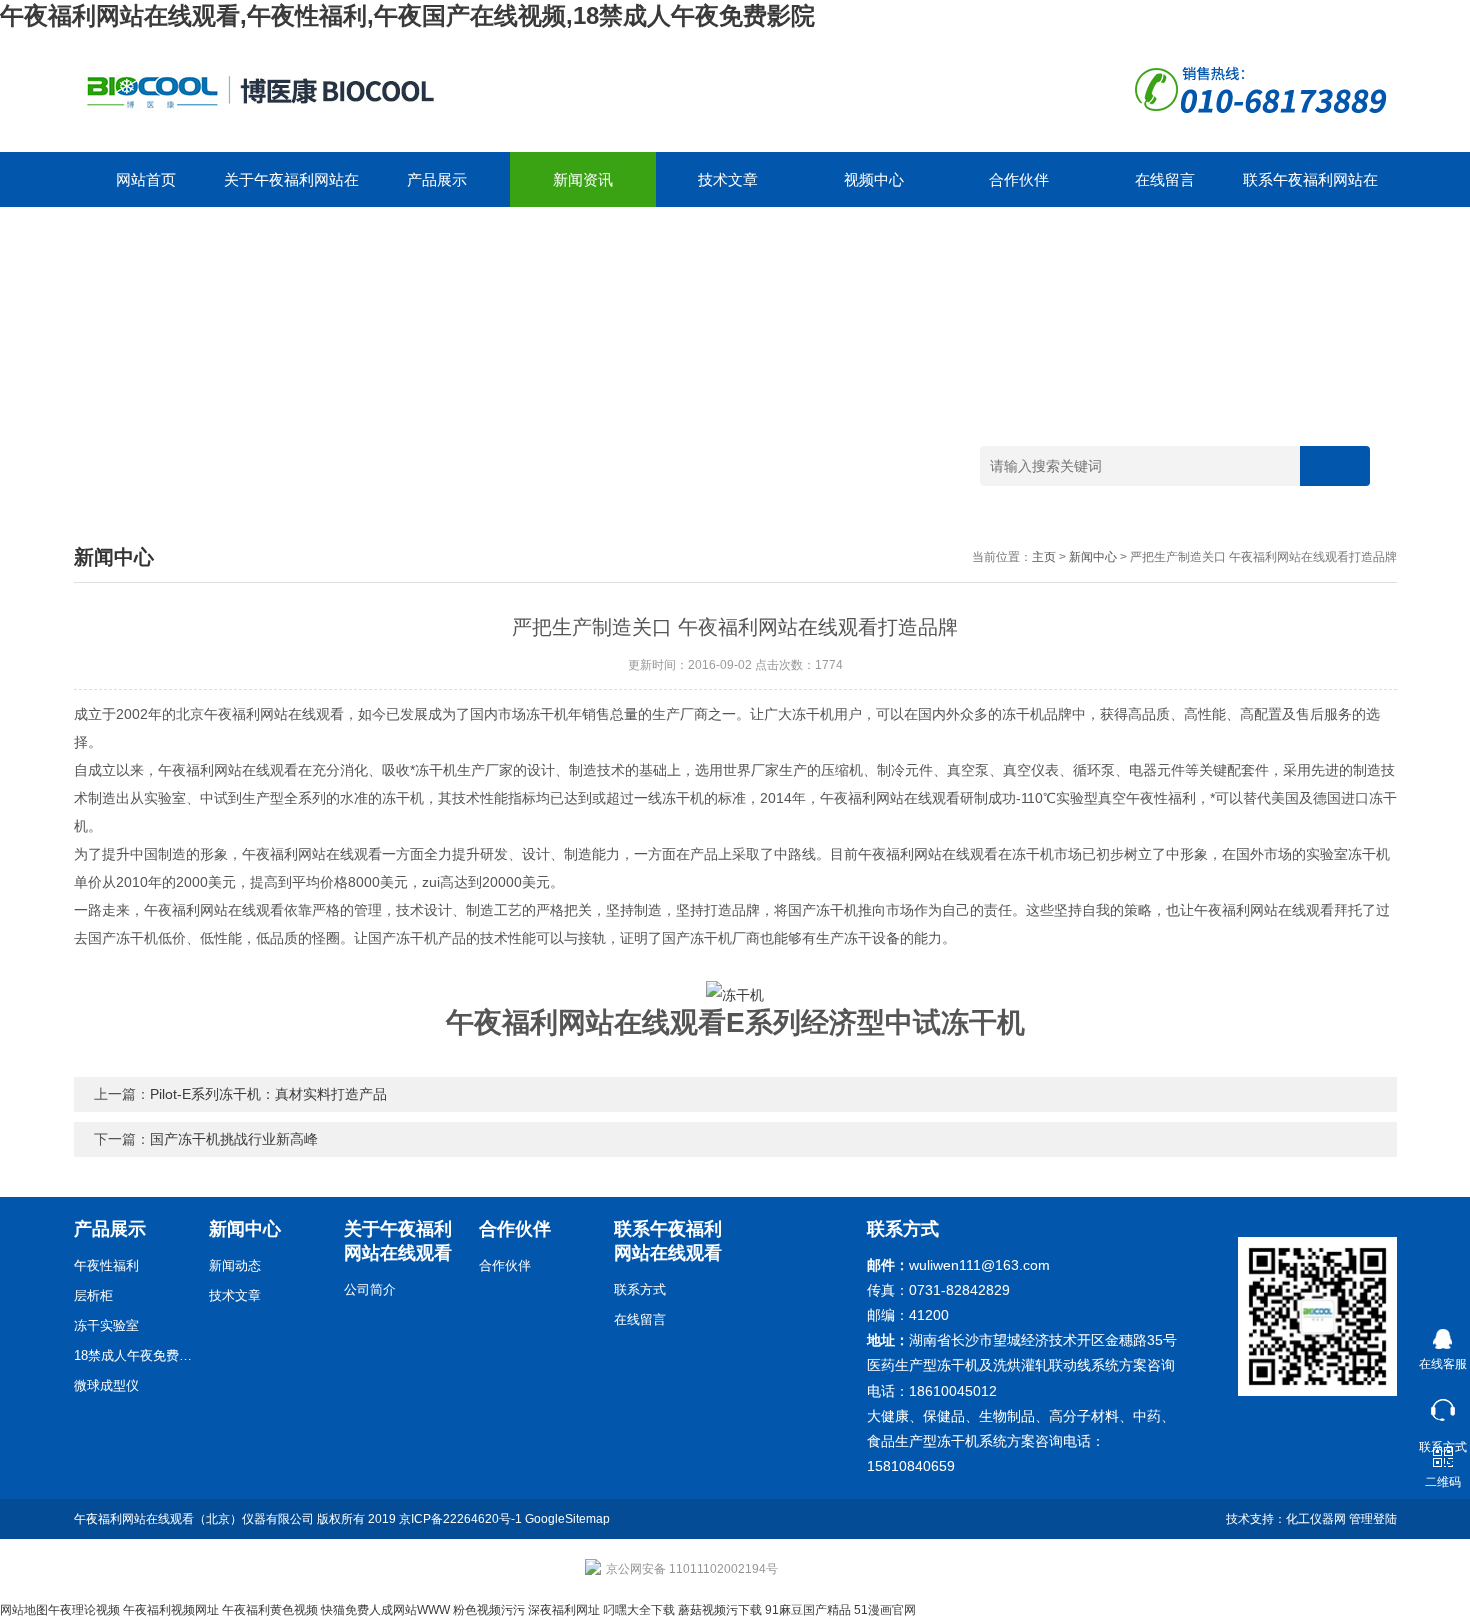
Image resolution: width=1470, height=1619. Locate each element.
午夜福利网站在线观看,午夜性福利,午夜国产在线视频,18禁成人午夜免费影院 (407, 15)
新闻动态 (235, 1265)
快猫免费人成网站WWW (385, 1610)
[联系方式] (1442, 1405)
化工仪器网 (1316, 1519)
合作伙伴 (1019, 179)
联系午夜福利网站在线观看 (1310, 189)
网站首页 (146, 179)
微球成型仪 (106, 1385)
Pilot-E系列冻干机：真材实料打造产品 (268, 1094)
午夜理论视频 (84, 1610)
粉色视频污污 (489, 1610)
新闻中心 (1093, 557)
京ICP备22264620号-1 (460, 1519)
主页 (1044, 557)
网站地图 (24, 1610)
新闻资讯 (583, 179)
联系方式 (640, 1289)
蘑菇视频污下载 (720, 1610)
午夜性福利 (106, 1265)
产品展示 (437, 179)
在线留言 (1165, 179)
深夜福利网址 (564, 1610)
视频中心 (874, 179)
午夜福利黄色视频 (270, 1610)
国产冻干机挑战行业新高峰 (234, 1139)
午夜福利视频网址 (171, 1610)
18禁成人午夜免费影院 (134, 1355)
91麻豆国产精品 (808, 1610)
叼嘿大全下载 (639, 1610)
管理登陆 (1373, 1519)
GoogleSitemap (567, 1519)
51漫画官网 (885, 1610)
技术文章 (728, 179)
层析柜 (93, 1295)
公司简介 (370, 1289)
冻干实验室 (106, 1325)
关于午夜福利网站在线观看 (291, 189)
